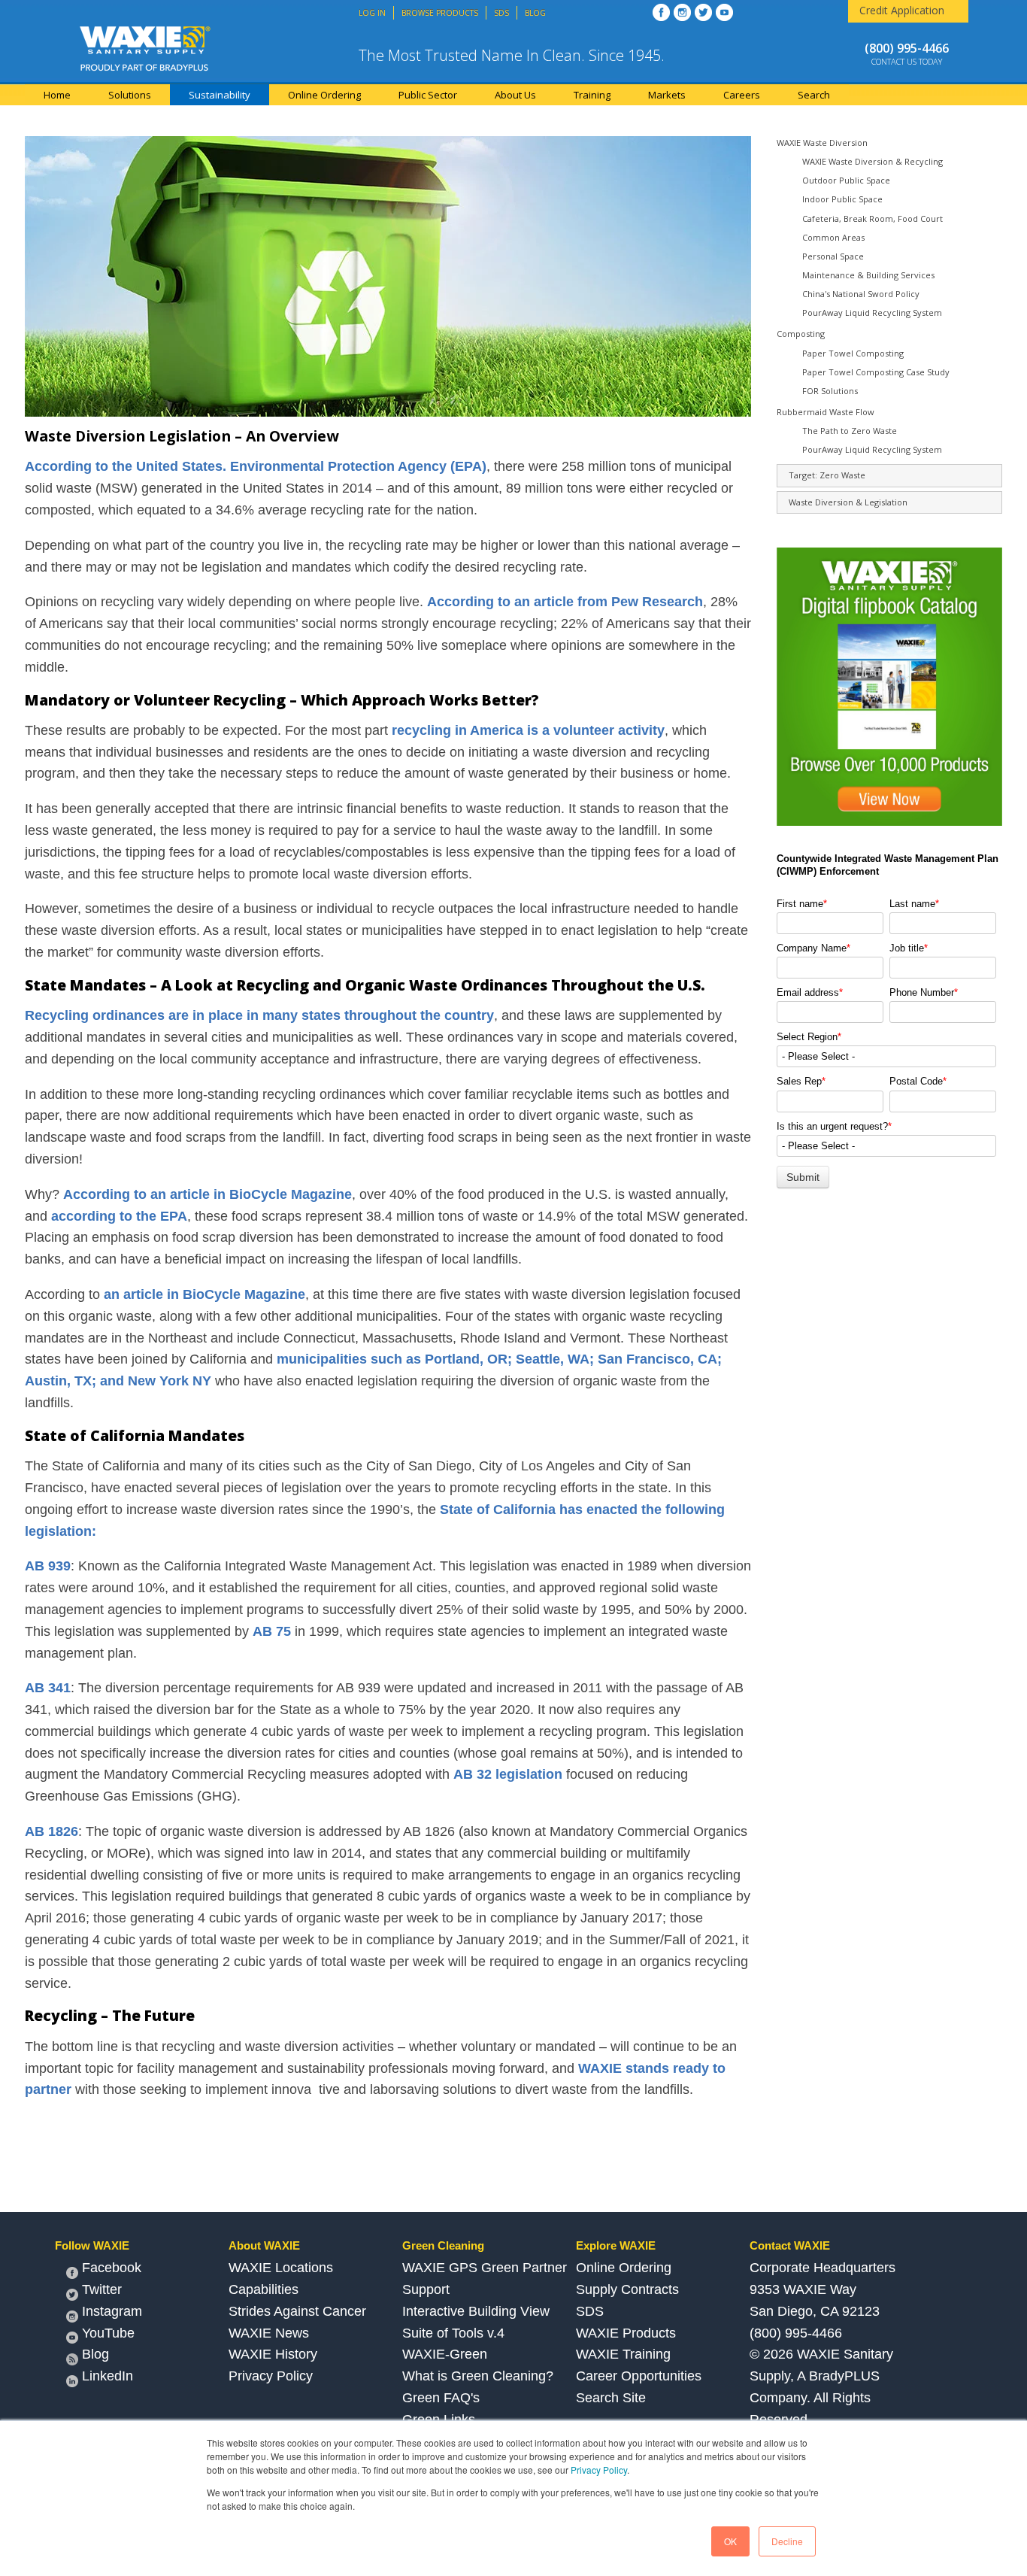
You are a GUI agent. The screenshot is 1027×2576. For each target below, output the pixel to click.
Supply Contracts (627, 2289)
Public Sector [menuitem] (428, 95)
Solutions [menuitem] (130, 95)
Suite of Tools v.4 (453, 2333)
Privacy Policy (599, 2470)
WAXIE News (269, 2333)
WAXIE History (273, 2354)
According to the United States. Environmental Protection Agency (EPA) (256, 466)
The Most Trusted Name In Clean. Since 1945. (512, 55)
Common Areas (833, 237)
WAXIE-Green (445, 2354)
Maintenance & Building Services (868, 275)
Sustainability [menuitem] (220, 95)
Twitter (102, 2289)
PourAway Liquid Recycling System (872, 313)
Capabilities (264, 2289)
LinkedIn (108, 2376)
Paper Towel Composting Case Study (876, 372)
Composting (801, 334)
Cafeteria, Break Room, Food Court (872, 218)
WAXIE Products (626, 2333)
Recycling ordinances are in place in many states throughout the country (259, 1015)
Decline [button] (787, 2541)
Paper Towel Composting (853, 353)
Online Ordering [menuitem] (324, 95)
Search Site (611, 2398)
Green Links (439, 2420)
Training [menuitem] (592, 95)
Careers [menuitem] (742, 95)
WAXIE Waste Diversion (822, 143)
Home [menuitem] (57, 95)
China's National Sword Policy (861, 294)
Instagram (112, 2311)
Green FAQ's (441, 2398)
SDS (590, 2311)
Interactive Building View (476, 2311)
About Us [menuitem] (515, 95)
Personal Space (833, 256)
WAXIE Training (623, 2354)
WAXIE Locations (281, 2268)
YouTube (108, 2333)
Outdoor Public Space (846, 180)
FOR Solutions (830, 391)
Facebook (112, 2268)
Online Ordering (624, 2268)
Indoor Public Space (842, 199)
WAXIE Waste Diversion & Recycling (872, 161)
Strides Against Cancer (297, 2311)
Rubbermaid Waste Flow (826, 412)
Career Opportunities (639, 2376)
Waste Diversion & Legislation (848, 502)
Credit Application (902, 10)
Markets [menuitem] (667, 95)
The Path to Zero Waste (850, 431)
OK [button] (730, 2541)
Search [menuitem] (814, 95)
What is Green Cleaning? (478, 2376)
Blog (95, 2354)
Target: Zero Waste (827, 475)
